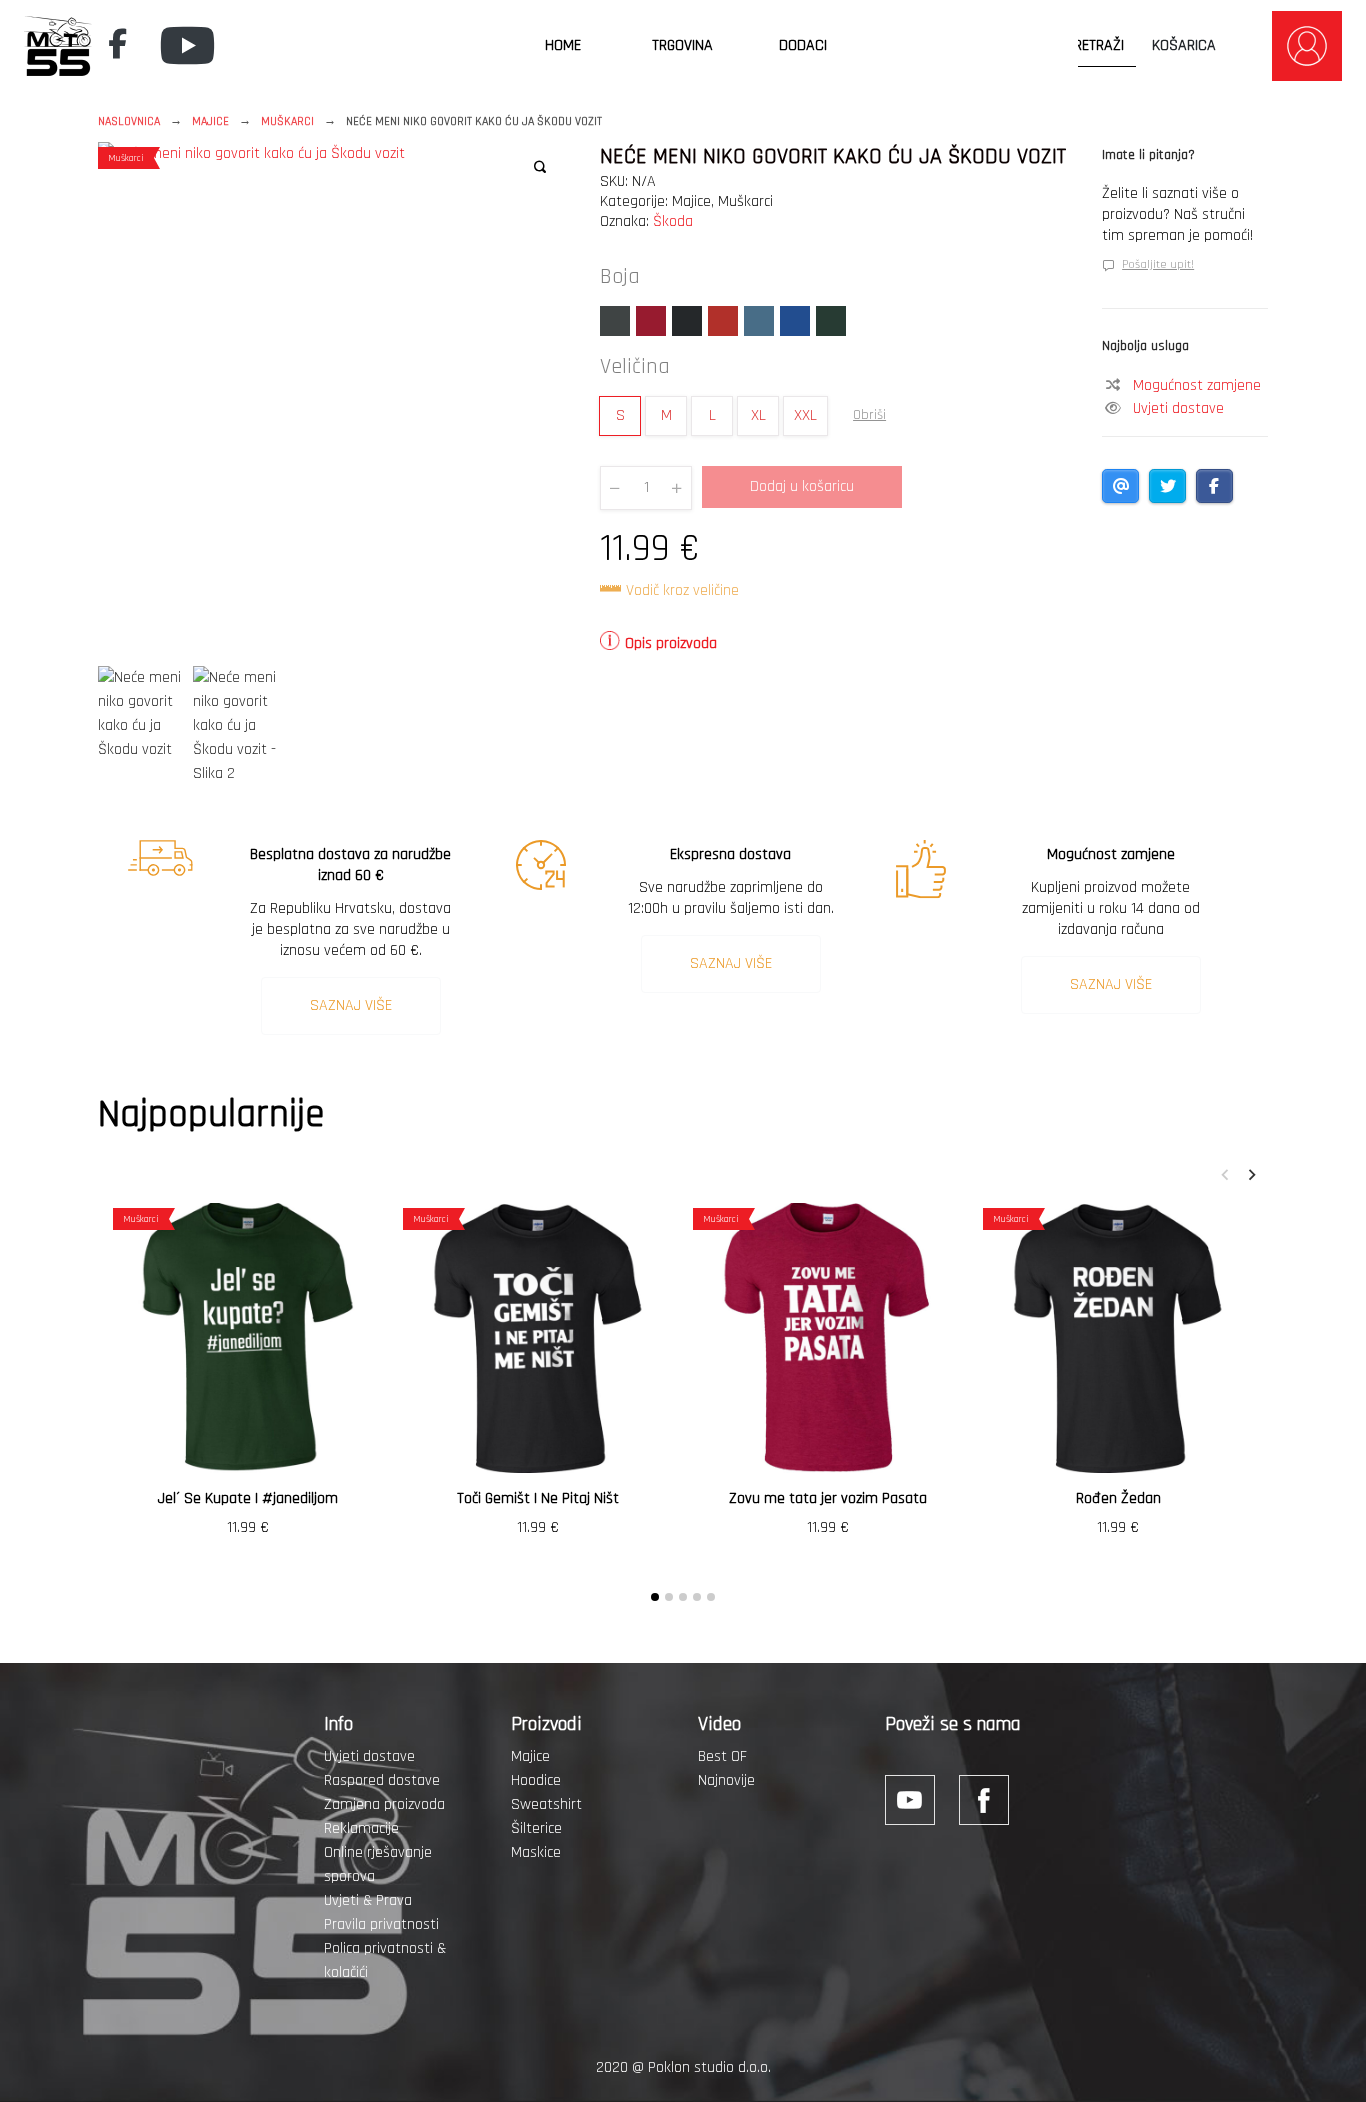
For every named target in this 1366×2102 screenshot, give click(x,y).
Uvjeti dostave (1178, 408)
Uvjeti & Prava (368, 1900)
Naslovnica (129, 121)
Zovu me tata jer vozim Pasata (828, 1498)
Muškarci (287, 121)
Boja (620, 277)
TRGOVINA (682, 45)
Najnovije (726, 1780)
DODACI (803, 45)
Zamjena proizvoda (384, 1804)
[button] (540, 167)
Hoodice (536, 1780)
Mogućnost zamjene (1197, 385)
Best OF (722, 1756)
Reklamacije (361, 1828)
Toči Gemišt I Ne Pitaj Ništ (538, 1498)
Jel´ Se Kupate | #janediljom (248, 1498)
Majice (210, 121)
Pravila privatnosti (381, 1924)
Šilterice (536, 1828)
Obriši (869, 415)
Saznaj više (351, 1005)
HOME (563, 45)
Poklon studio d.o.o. (709, 2067)
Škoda (673, 221)
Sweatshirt (546, 1804)
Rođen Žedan (1118, 1498)
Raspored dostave (382, 1780)
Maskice (536, 1852)
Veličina (635, 367)
